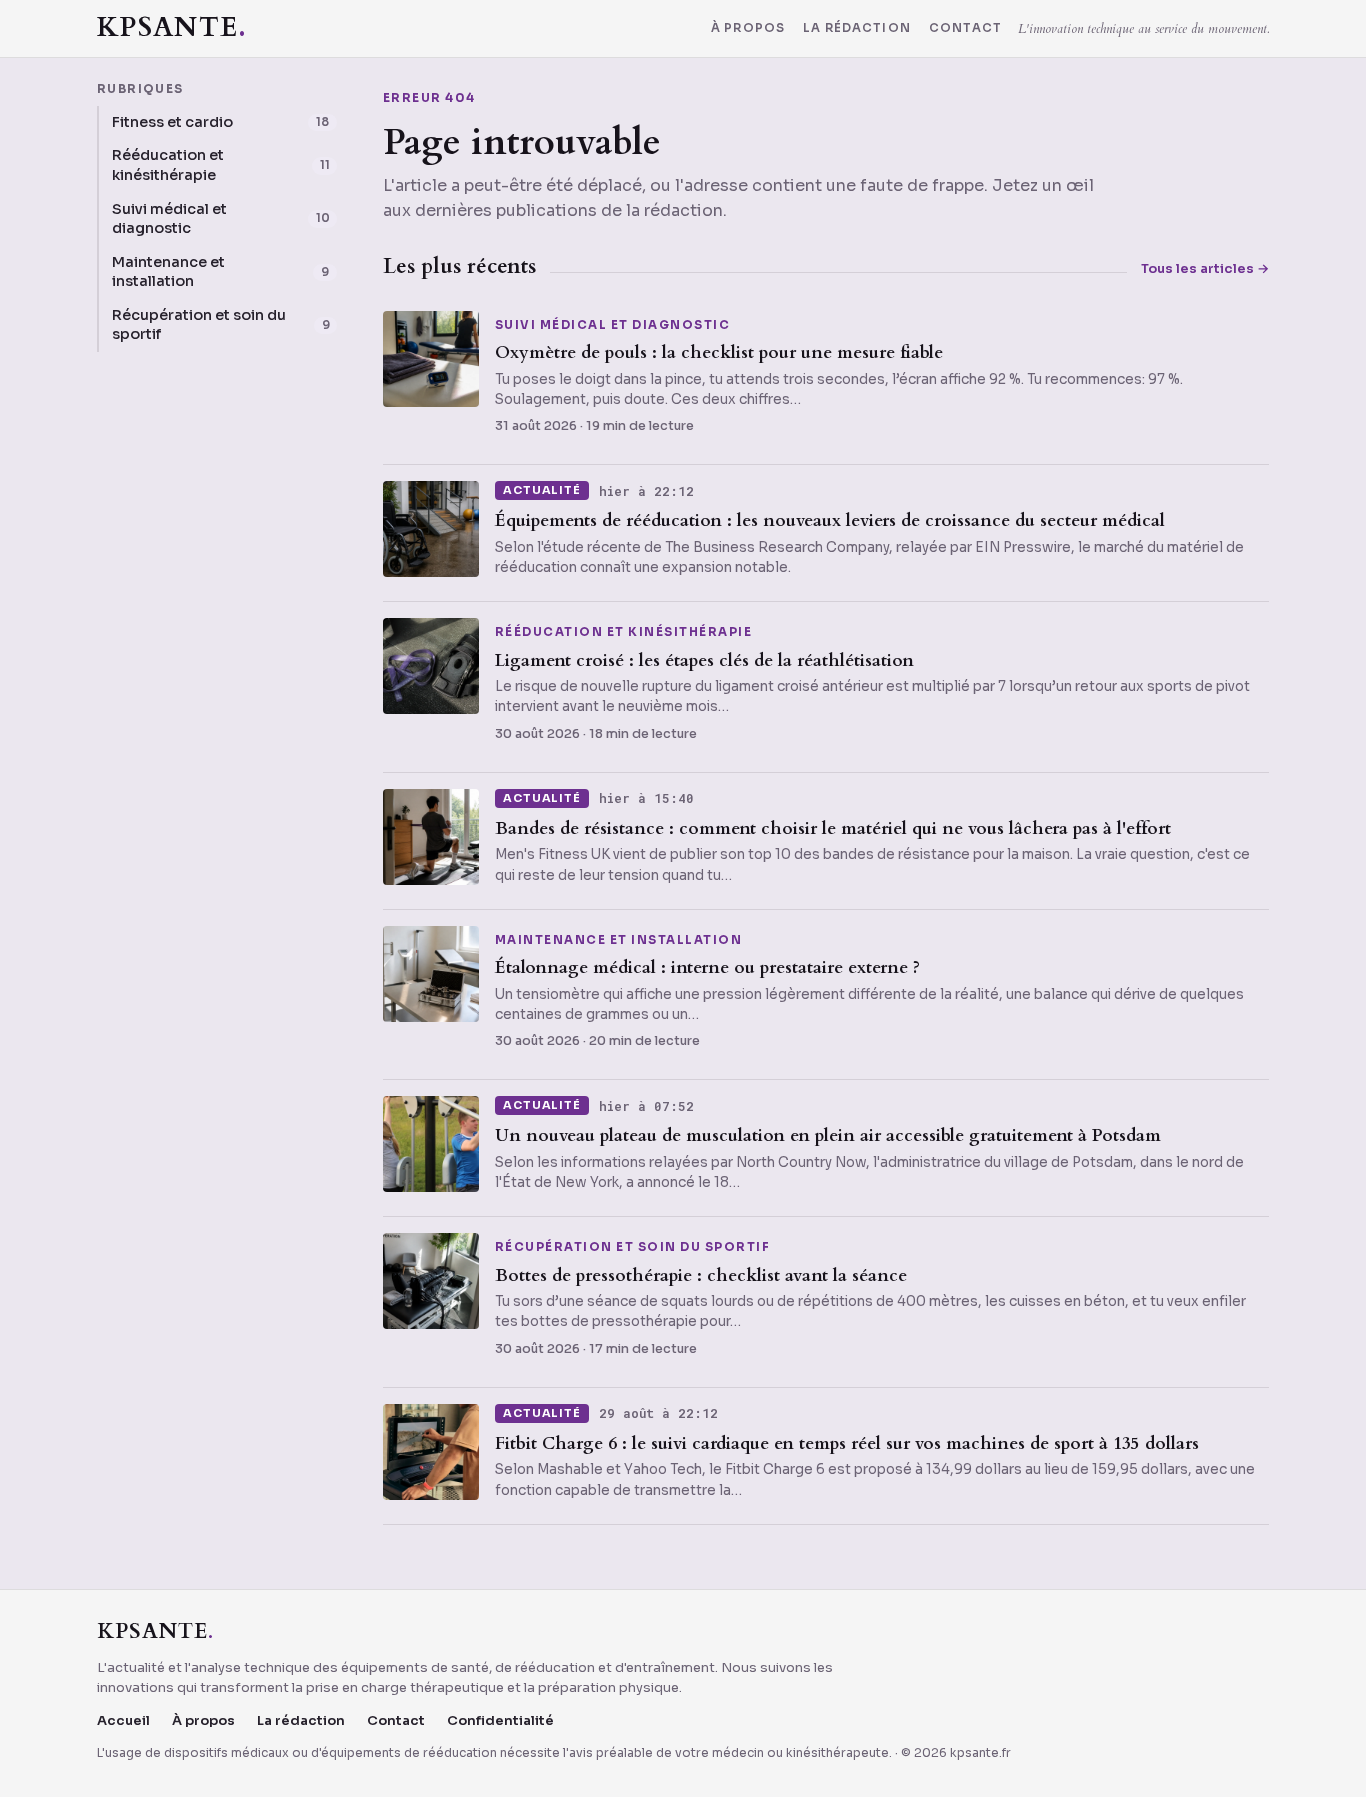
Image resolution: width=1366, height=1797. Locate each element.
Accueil (123, 1720)
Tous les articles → (1205, 268)
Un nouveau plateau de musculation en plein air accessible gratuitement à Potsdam (828, 1135)
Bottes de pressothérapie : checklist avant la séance (701, 1275)
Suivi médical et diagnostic (612, 326)
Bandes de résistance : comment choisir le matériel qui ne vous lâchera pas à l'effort (833, 828)
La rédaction (857, 29)
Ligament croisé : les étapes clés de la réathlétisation (704, 660)
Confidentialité (500, 1720)
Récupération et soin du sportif (632, 1248)
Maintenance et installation (618, 941)
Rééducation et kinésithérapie (623, 633)
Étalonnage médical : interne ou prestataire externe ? (707, 967)
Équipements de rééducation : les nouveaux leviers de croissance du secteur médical (830, 520)
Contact (965, 29)
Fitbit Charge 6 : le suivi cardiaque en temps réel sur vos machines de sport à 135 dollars (847, 1443)
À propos (748, 29)
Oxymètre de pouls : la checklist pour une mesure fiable (719, 352)
